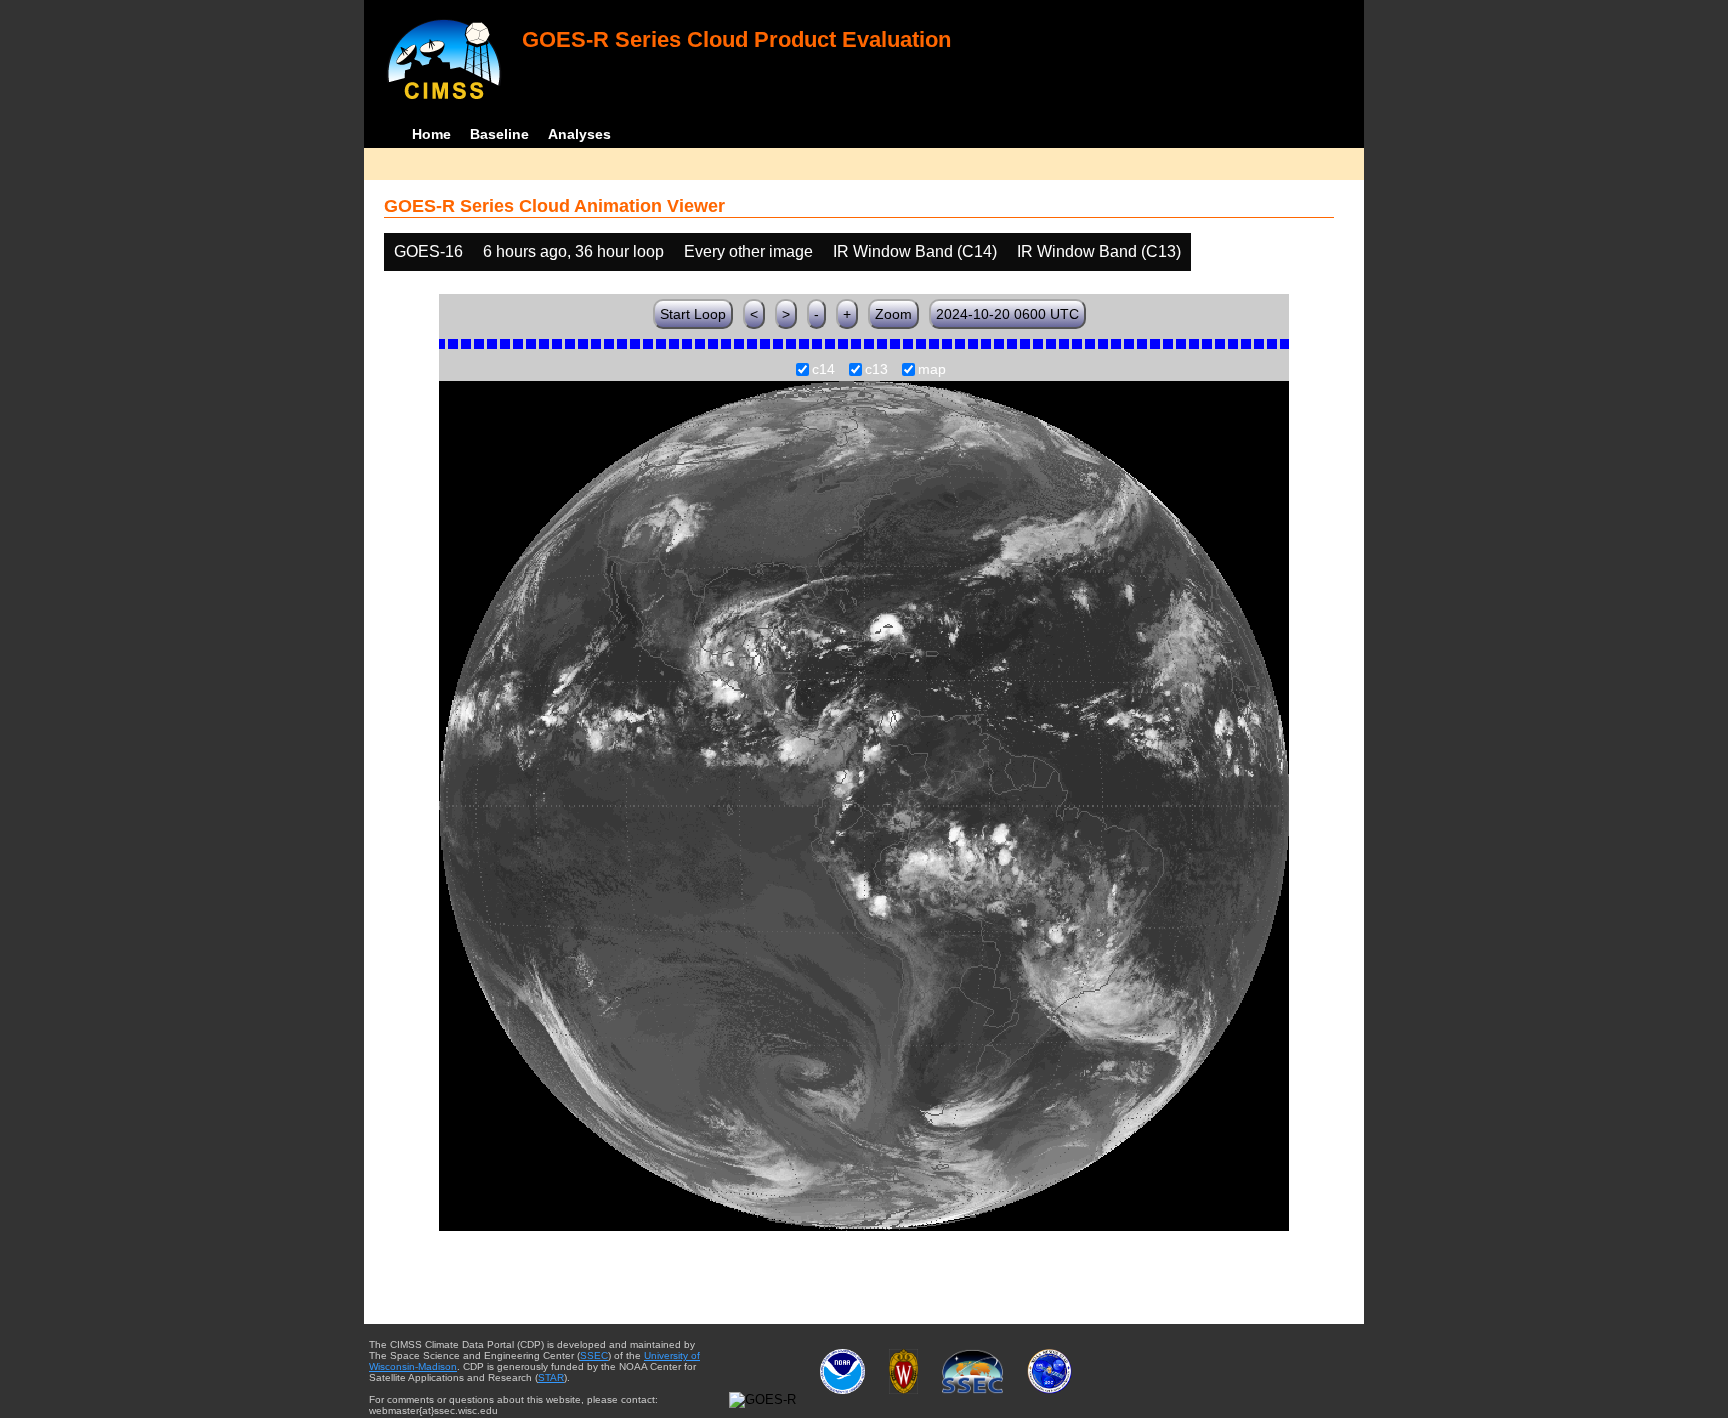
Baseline (499, 134)
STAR (551, 1377)
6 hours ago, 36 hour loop (573, 251)
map (932, 370)
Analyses (579, 134)
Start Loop (693, 314)
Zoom (893, 314)
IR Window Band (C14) (915, 251)
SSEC (594, 1355)
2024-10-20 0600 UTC (1007, 314)
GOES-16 (428, 251)
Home (431, 134)
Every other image (748, 251)
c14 (823, 370)
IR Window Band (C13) (1099, 251)
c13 (876, 370)
